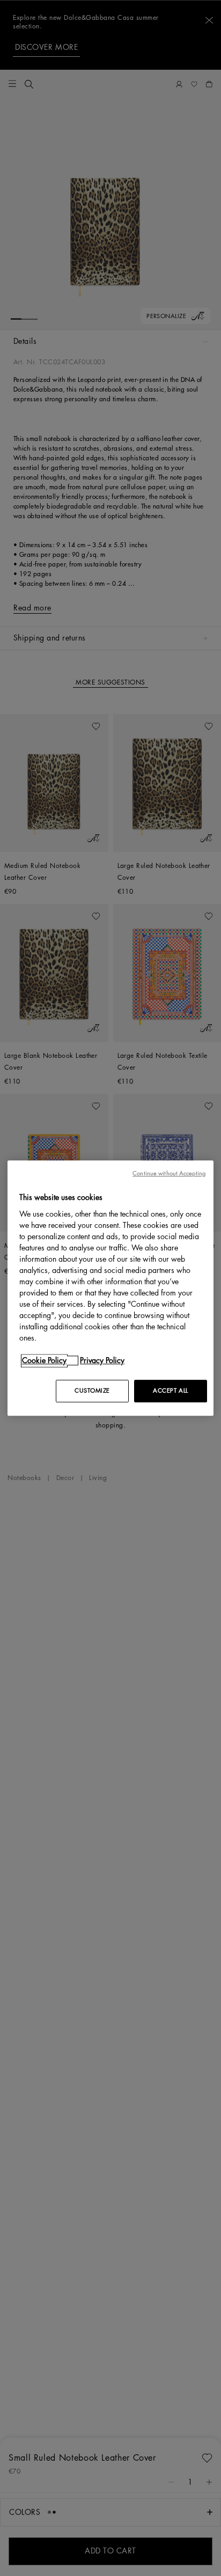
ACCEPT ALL (171, 1391)
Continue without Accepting (169, 1173)
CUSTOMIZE (92, 1391)
